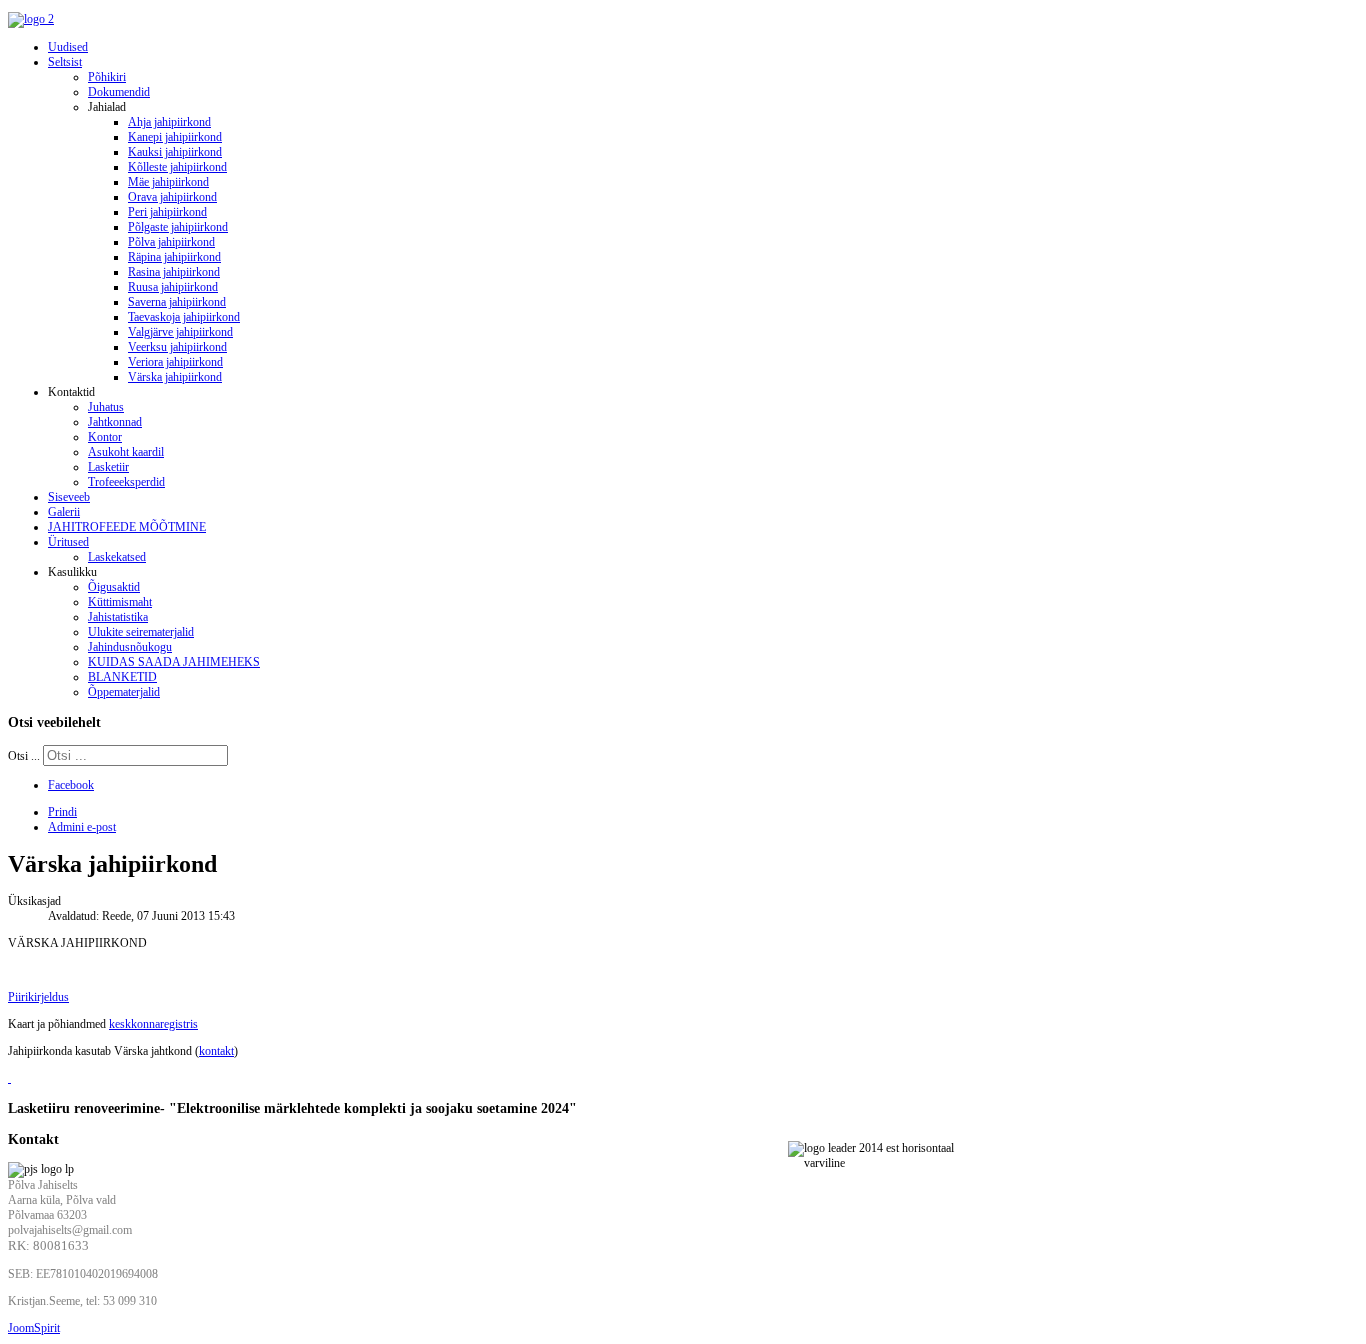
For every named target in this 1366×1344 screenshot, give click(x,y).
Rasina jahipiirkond (174, 272)
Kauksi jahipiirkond (175, 152)
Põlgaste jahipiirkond (178, 227)
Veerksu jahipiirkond (177, 347)
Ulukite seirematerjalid (141, 632)
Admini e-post (82, 827)
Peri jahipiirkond (167, 212)
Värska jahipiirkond (175, 377)
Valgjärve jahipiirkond (180, 332)
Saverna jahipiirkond (177, 302)
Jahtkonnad (115, 422)
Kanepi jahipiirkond (175, 137)
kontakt (216, 1051)
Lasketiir (108, 467)
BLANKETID (122, 677)
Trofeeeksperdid (126, 482)
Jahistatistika (118, 617)
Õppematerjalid (124, 692)
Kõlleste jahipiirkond (177, 167)
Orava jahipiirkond (172, 197)
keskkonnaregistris (153, 1024)
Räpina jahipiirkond (174, 257)
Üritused (68, 542)
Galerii (64, 512)
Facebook (71, 785)
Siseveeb (69, 497)
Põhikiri (107, 77)
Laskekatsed (117, 557)
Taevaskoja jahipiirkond (184, 317)
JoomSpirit (34, 1328)
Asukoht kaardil (126, 452)
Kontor (105, 437)
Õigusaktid (114, 587)
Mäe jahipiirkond (168, 182)
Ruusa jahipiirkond (173, 287)
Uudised (68, 47)
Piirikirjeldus (38, 997)
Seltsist (65, 62)
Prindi (62, 812)
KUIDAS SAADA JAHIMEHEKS (174, 662)
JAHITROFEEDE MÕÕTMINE (127, 527)
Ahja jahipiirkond (169, 122)
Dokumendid (119, 92)
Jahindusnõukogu (130, 647)
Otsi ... (24, 756)
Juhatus (106, 407)
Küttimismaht (120, 602)
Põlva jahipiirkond (171, 242)
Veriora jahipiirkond (175, 362)
